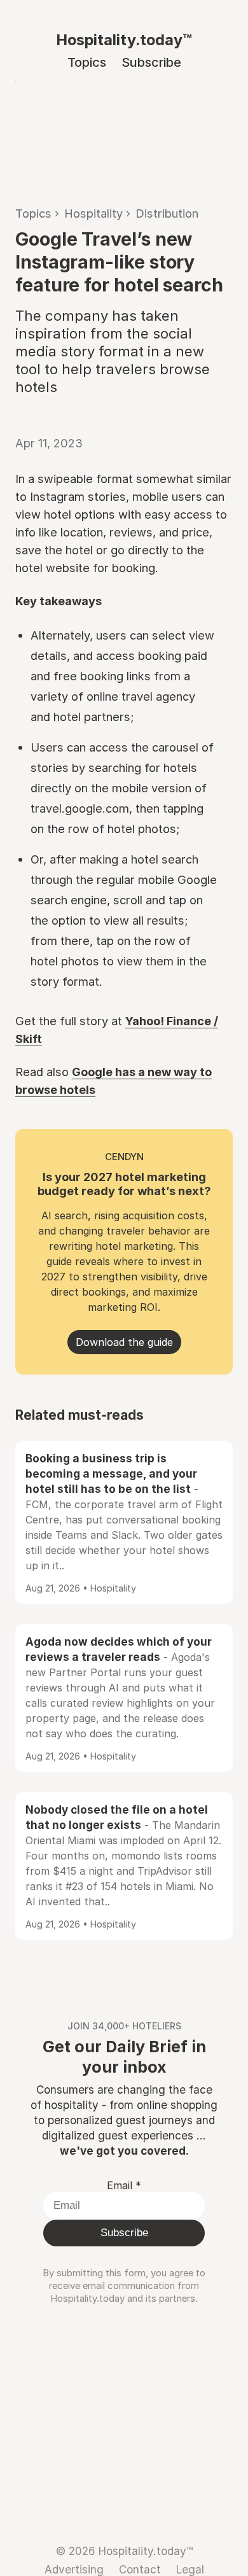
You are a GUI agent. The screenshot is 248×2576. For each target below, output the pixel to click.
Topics (87, 62)
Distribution (167, 213)
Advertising (74, 2569)
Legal (190, 2569)
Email (124, 2185)
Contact (140, 2569)
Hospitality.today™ (124, 40)
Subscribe (151, 62)
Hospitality (93, 213)
